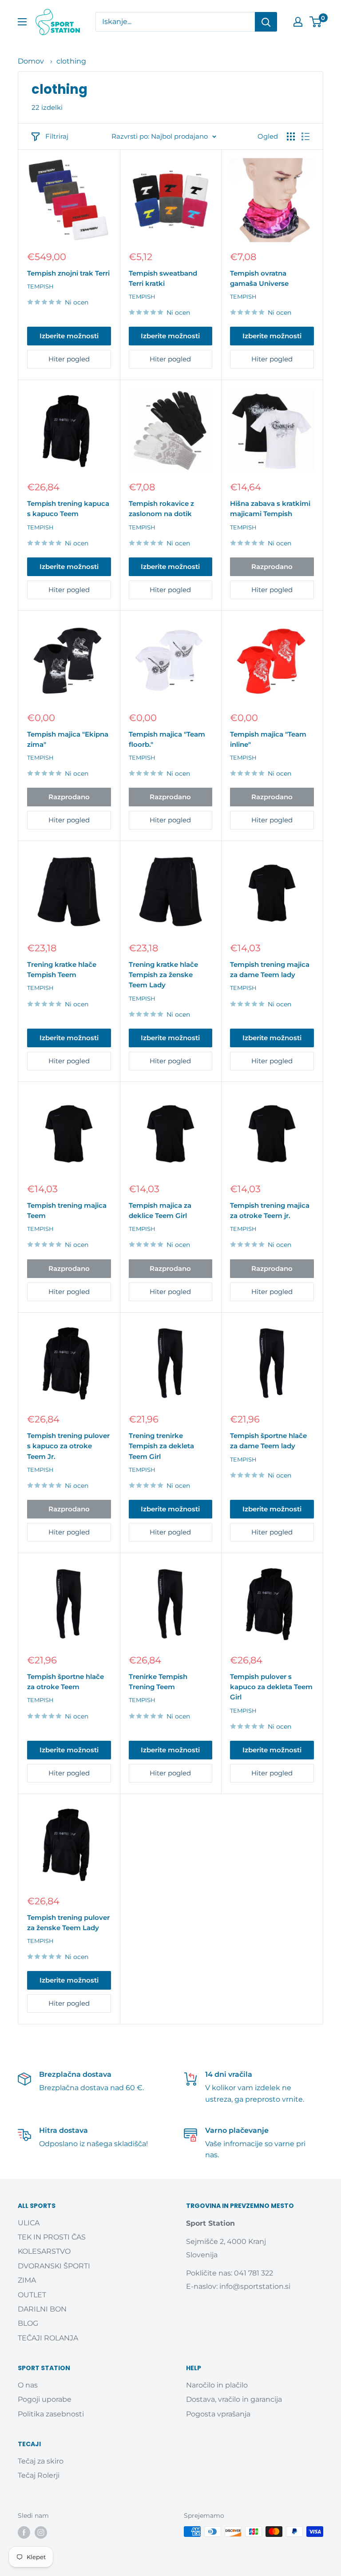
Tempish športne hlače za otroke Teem (65, 1682)
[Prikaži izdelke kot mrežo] (291, 136)
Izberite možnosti (69, 336)
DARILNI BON (42, 2309)
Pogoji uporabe (45, 2399)
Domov (31, 61)
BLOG (28, 2323)
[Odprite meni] (22, 22)
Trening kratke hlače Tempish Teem (62, 970)
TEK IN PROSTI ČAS (52, 2237)
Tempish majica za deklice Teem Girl (160, 1210)
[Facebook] (24, 2532)
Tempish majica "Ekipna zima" (68, 739)
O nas (28, 2385)
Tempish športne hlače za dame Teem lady (268, 1441)
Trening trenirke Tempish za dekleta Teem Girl (161, 1446)
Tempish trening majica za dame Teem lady (270, 970)
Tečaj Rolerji (39, 2475)
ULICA (29, 2223)
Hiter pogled (69, 359)
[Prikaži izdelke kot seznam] (305, 136)
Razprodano (272, 567)
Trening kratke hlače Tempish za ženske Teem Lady (163, 975)
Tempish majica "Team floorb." (167, 739)
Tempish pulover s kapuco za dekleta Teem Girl (271, 1687)
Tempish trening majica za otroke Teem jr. (270, 1210)
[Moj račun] (298, 22)
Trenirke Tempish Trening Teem (158, 1682)
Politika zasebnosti (51, 2414)
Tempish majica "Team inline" (268, 739)
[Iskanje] (266, 22)
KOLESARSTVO (44, 2251)
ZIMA (27, 2280)
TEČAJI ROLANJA (48, 2338)
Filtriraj (57, 136)
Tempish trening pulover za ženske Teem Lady (68, 1923)
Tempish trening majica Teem (67, 1210)
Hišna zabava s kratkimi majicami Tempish (270, 509)
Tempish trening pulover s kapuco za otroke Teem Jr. (68, 1446)
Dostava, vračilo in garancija (234, 2399)
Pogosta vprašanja (218, 2414)
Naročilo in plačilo (217, 2385)
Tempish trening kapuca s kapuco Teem (68, 509)
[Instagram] (41, 2532)
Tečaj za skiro (41, 2461)
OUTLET (32, 2295)
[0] (316, 22)
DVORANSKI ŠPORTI (54, 2266)
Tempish (40, 286)
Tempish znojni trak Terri (68, 273)
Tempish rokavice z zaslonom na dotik (161, 509)
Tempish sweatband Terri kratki (163, 278)
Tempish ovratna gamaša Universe (259, 278)
